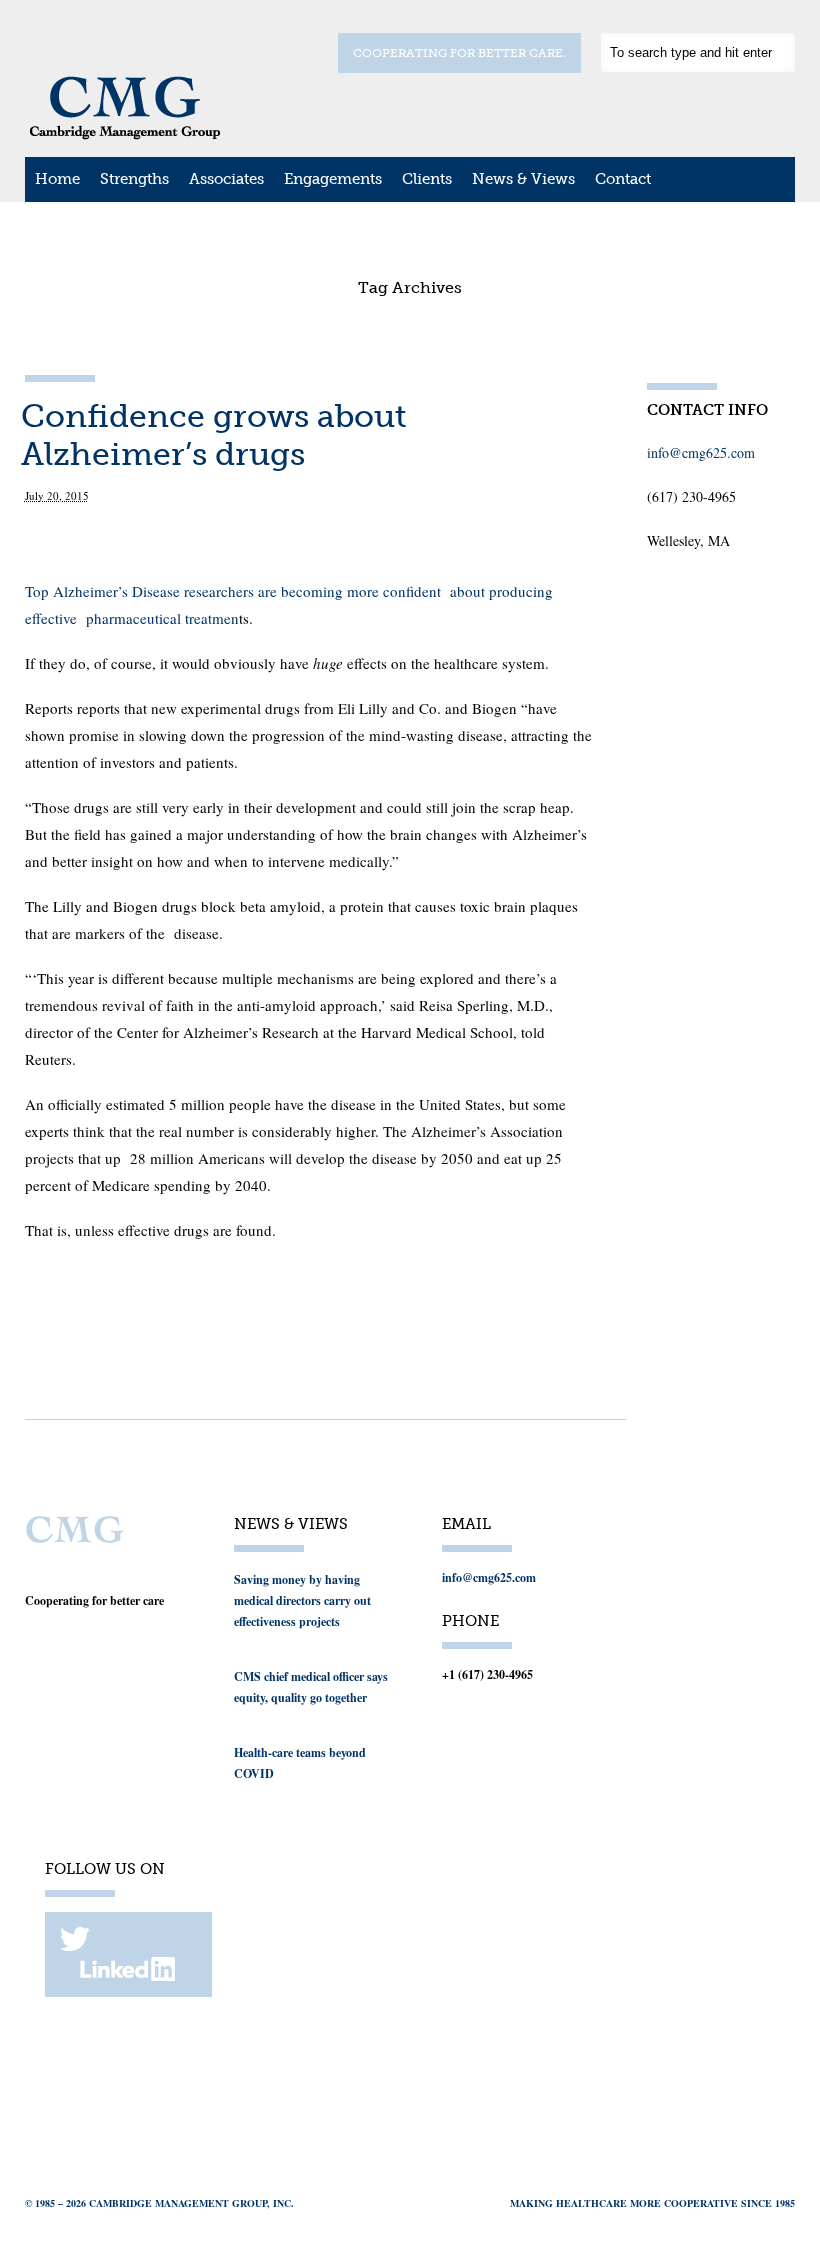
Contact (623, 179)
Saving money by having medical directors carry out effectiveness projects (302, 1600)
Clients (427, 179)
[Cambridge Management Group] (125, 133)
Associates (226, 179)
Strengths (134, 179)
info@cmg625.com (701, 452)
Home (57, 179)
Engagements (333, 179)
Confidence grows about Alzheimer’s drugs (214, 435)
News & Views (523, 179)
